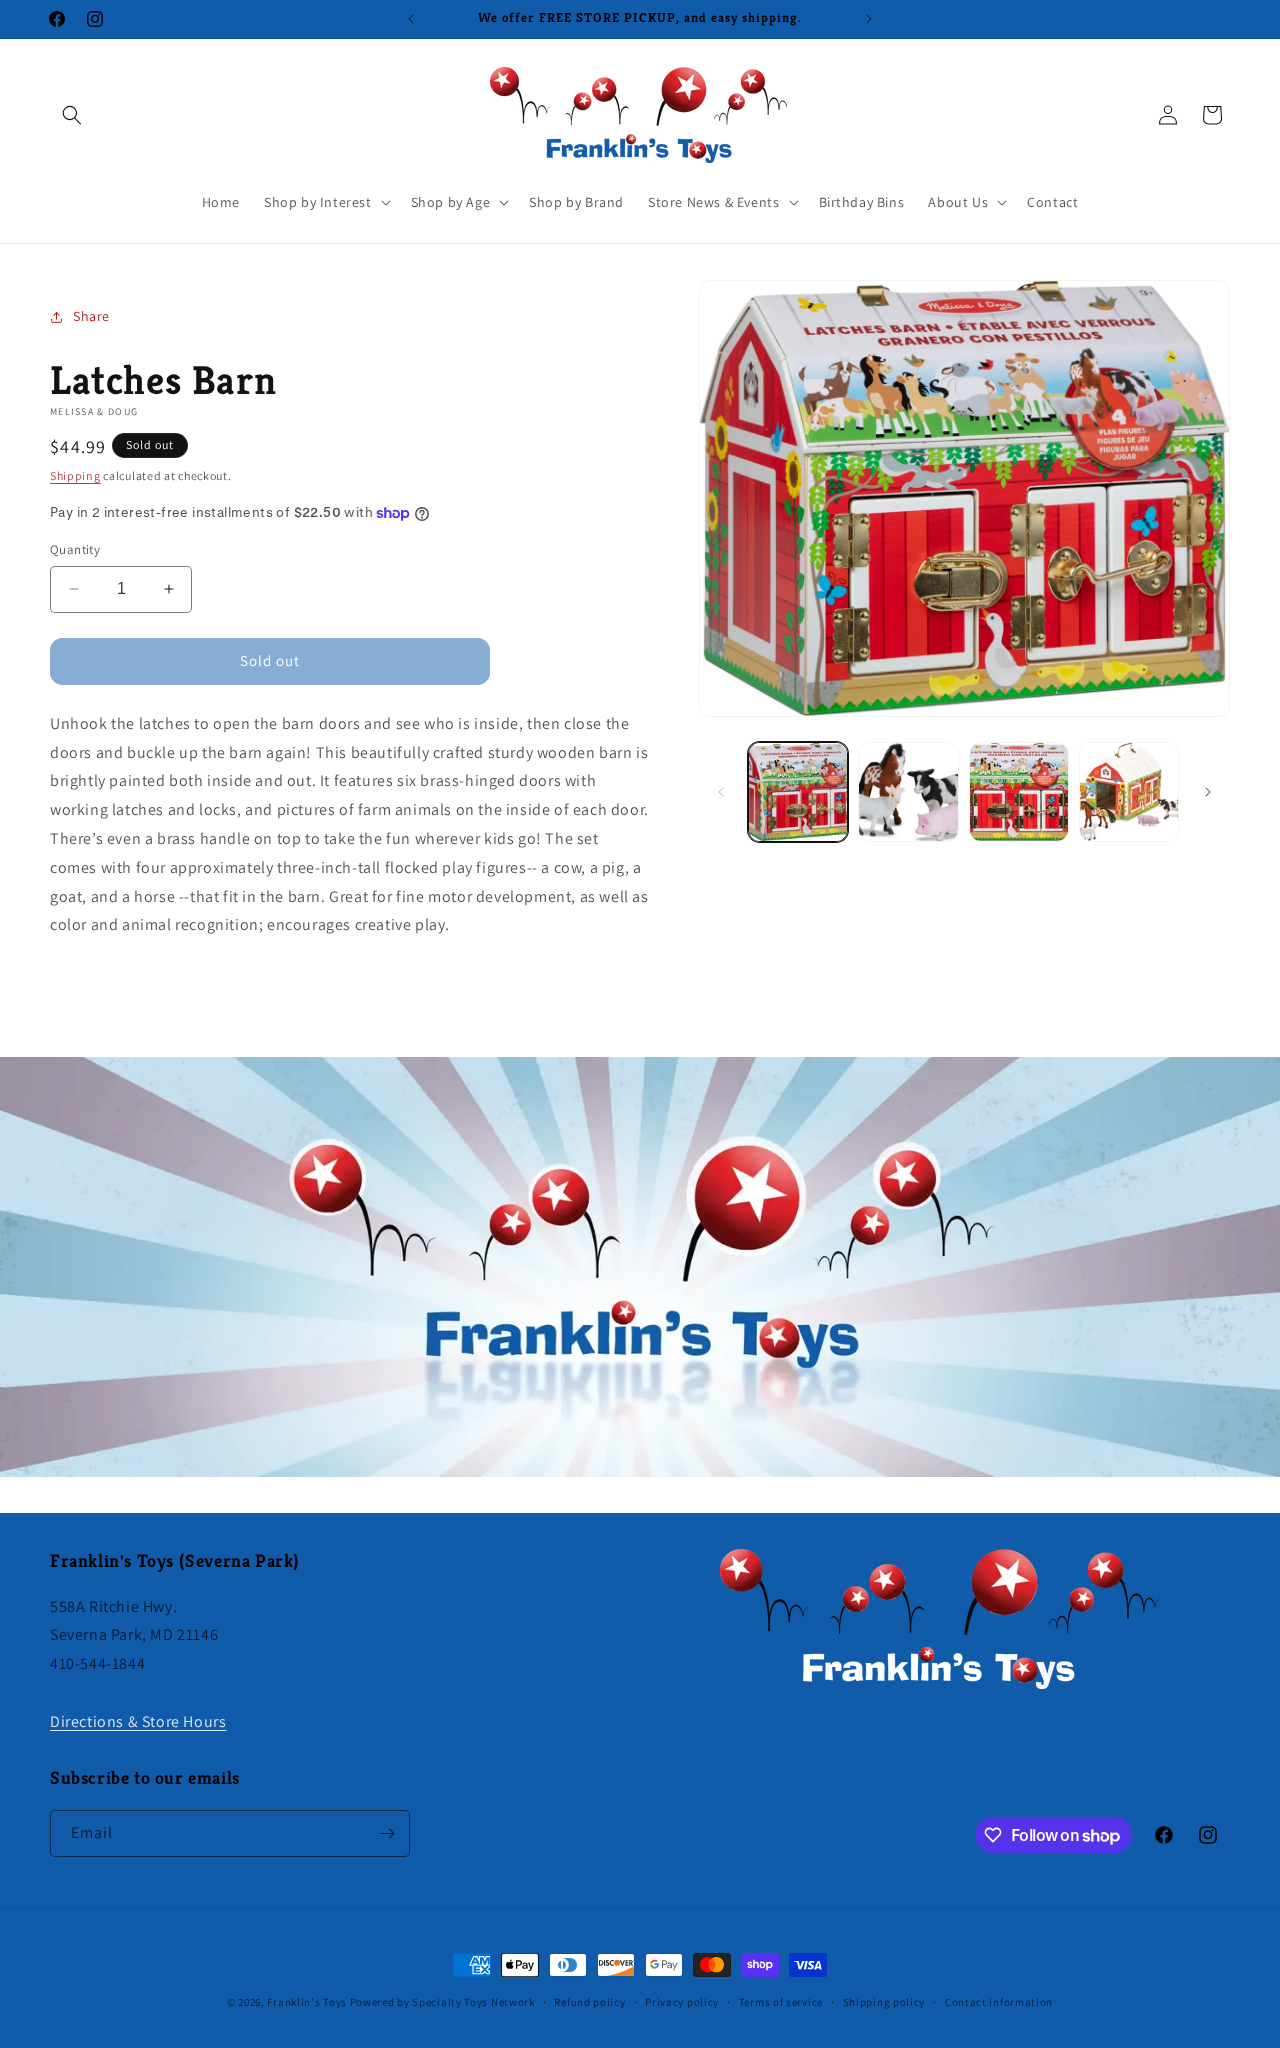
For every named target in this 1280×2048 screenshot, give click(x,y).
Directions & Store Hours (138, 1721)
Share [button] (91, 316)
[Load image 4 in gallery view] (1129, 792)
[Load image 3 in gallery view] (1019, 792)
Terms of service (781, 2002)
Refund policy (589, 2002)
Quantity (75, 549)
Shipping (75, 475)
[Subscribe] (387, 1833)
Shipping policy (884, 2002)
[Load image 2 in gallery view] (908, 792)
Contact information (999, 2002)
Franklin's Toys (307, 2002)
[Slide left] (721, 792)
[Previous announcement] (411, 19)
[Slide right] (1208, 792)
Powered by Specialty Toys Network (442, 2002)
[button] (72, 115)
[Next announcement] (869, 19)
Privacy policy (682, 2002)
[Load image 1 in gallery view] (798, 792)
